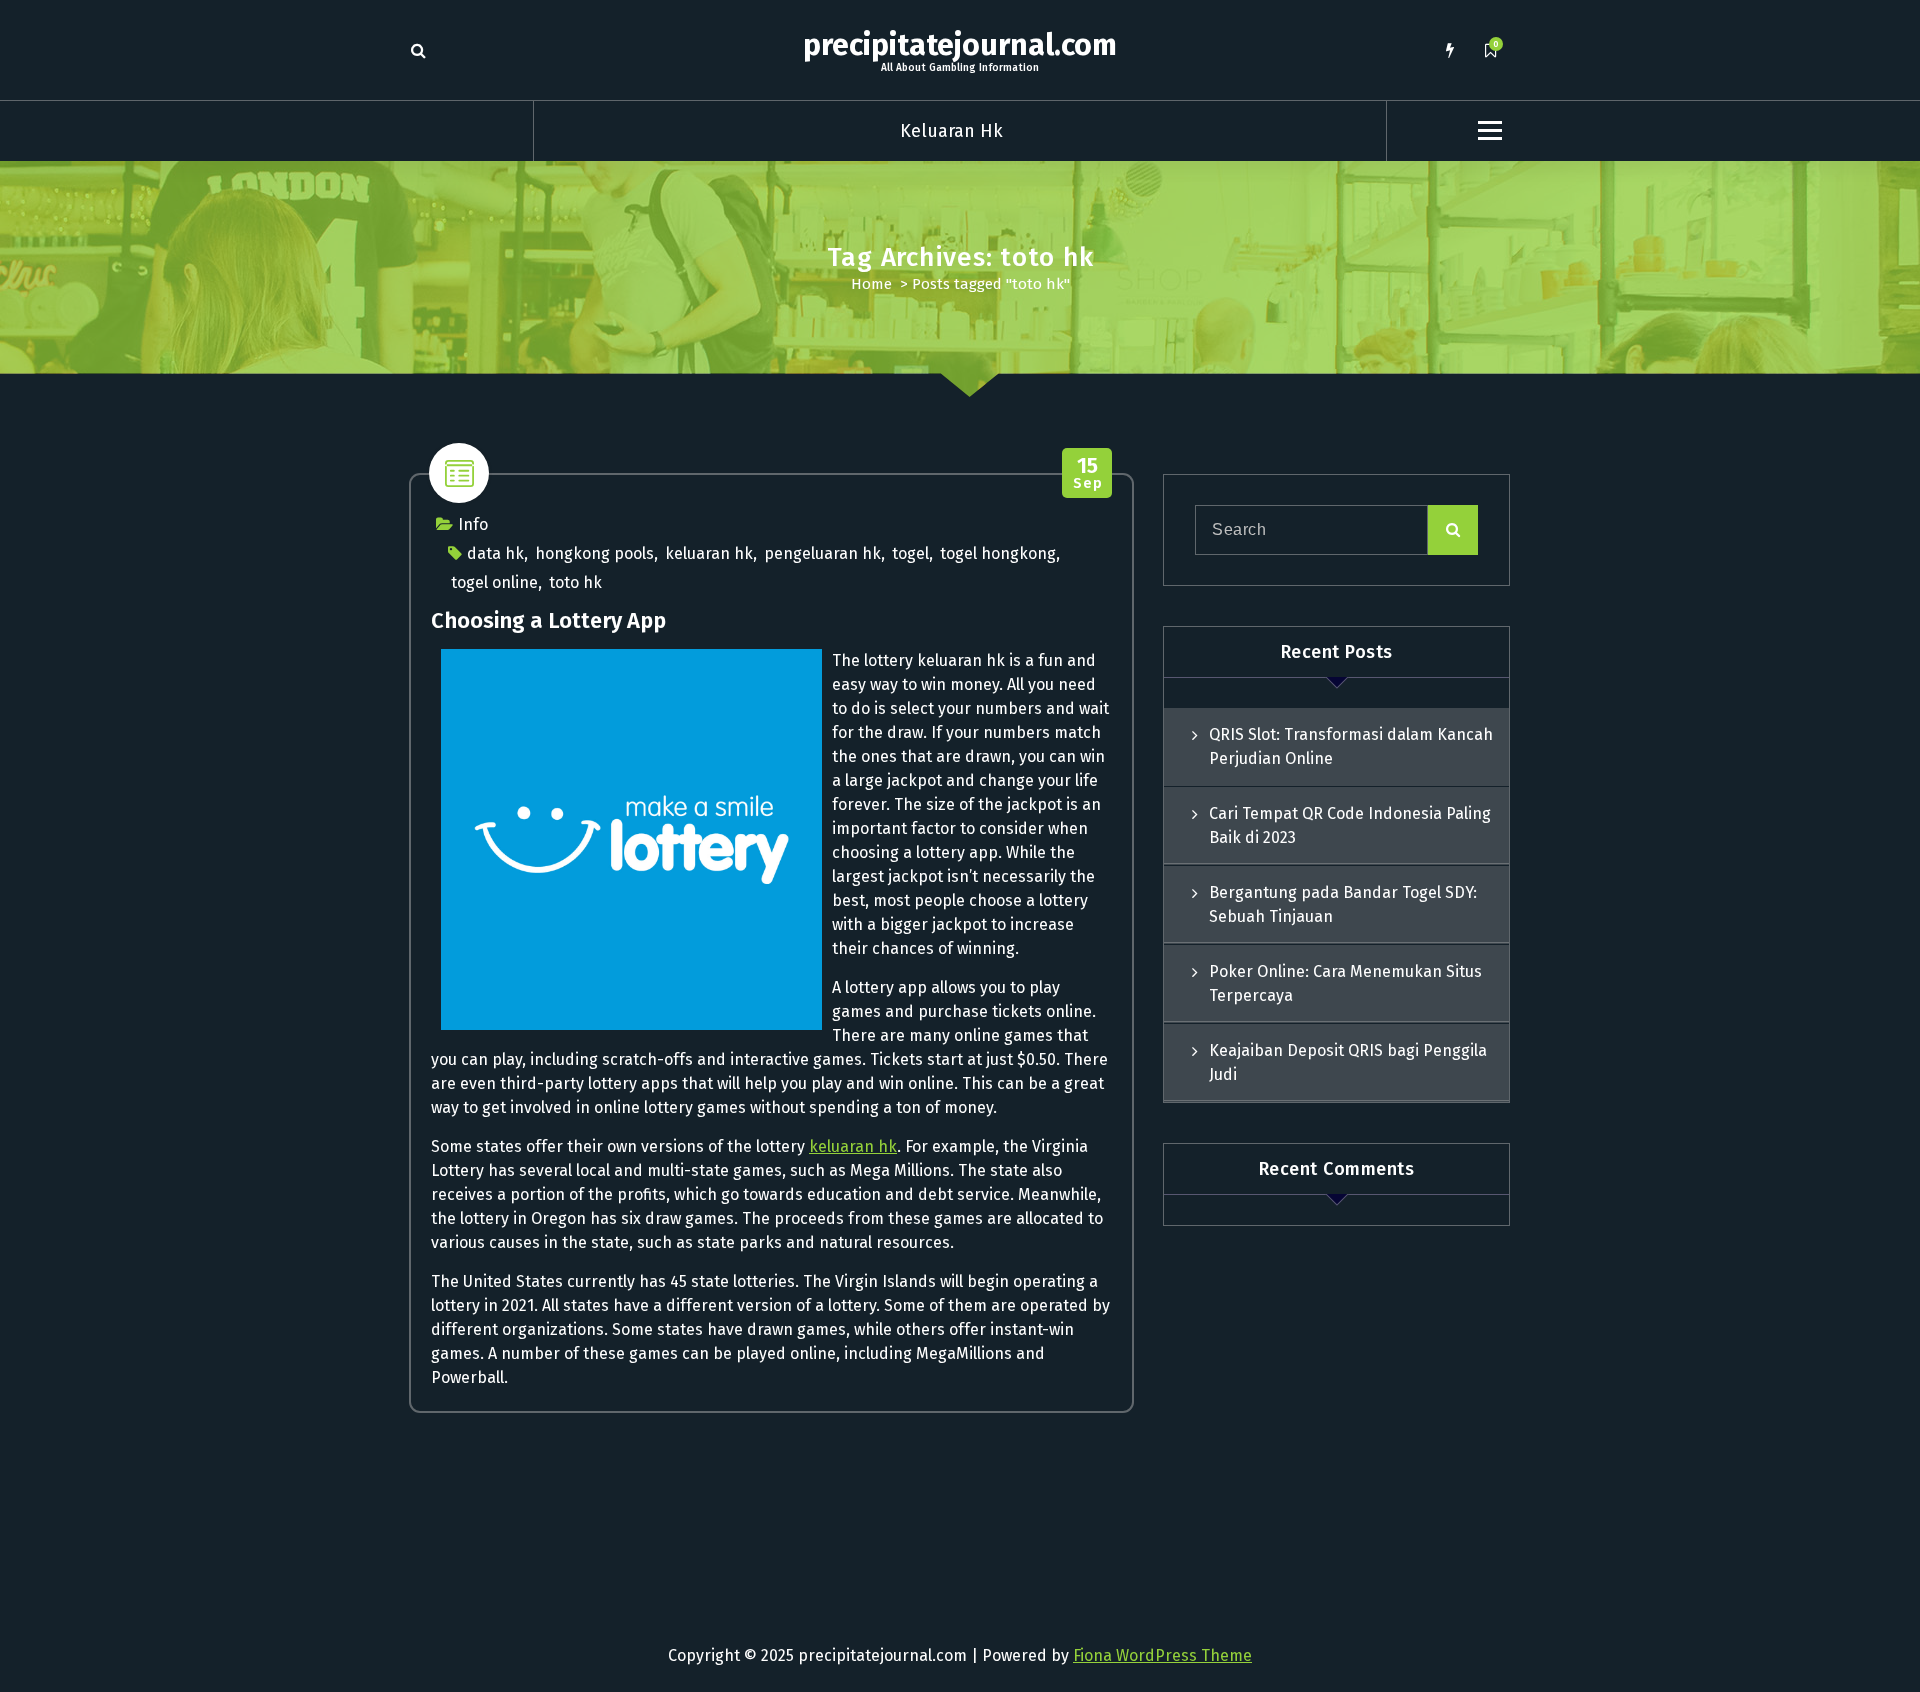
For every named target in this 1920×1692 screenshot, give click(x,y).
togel (910, 553)
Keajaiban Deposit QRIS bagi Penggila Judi (1348, 1062)
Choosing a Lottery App (548, 620)
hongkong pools (594, 553)
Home (871, 284)
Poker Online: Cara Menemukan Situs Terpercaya (1345, 983)
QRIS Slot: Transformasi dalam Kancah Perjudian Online (1351, 746)
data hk (495, 553)
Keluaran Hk (951, 131)
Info (473, 524)
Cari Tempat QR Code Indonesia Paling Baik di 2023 (1350, 825)
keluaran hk (709, 553)
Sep (1087, 473)
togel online (494, 582)
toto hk (575, 582)
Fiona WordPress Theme (1162, 1655)
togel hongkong (998, 553)
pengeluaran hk (822, 553)
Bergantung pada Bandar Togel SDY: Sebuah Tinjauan (1343, 904)
